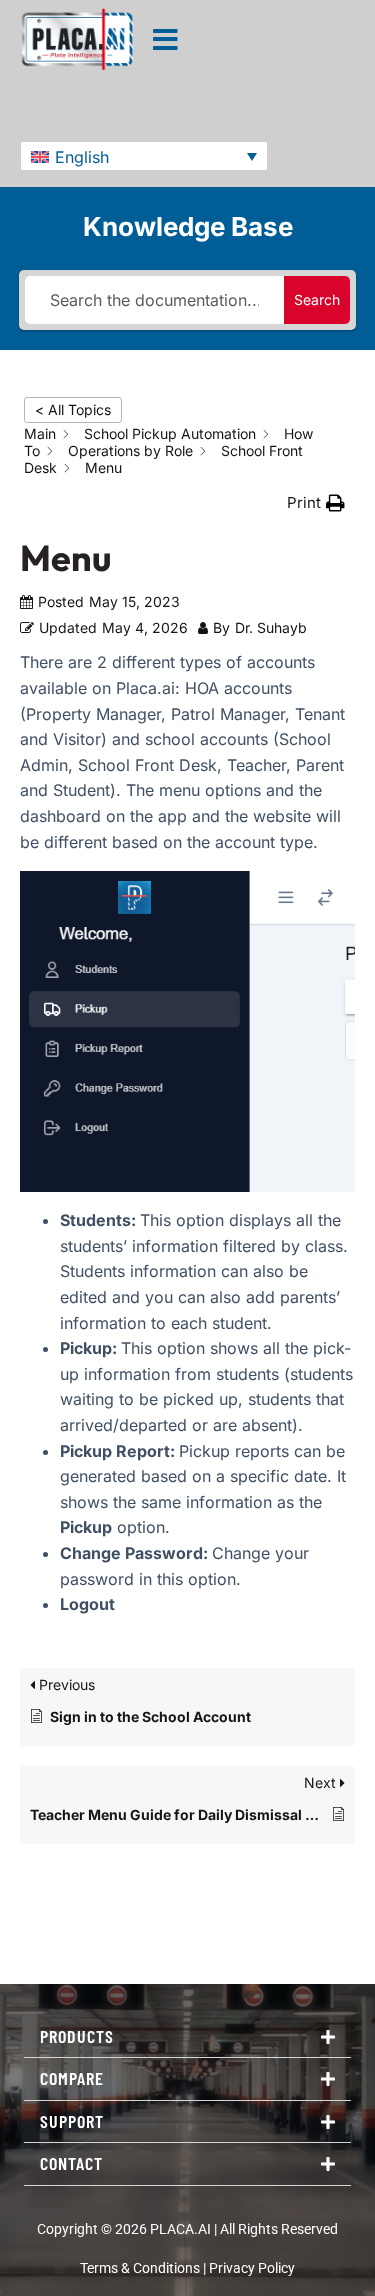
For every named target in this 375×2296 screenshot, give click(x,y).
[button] (144, 156)
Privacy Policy (252, 2268)
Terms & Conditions (140, 2268)
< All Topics (73, 409)
